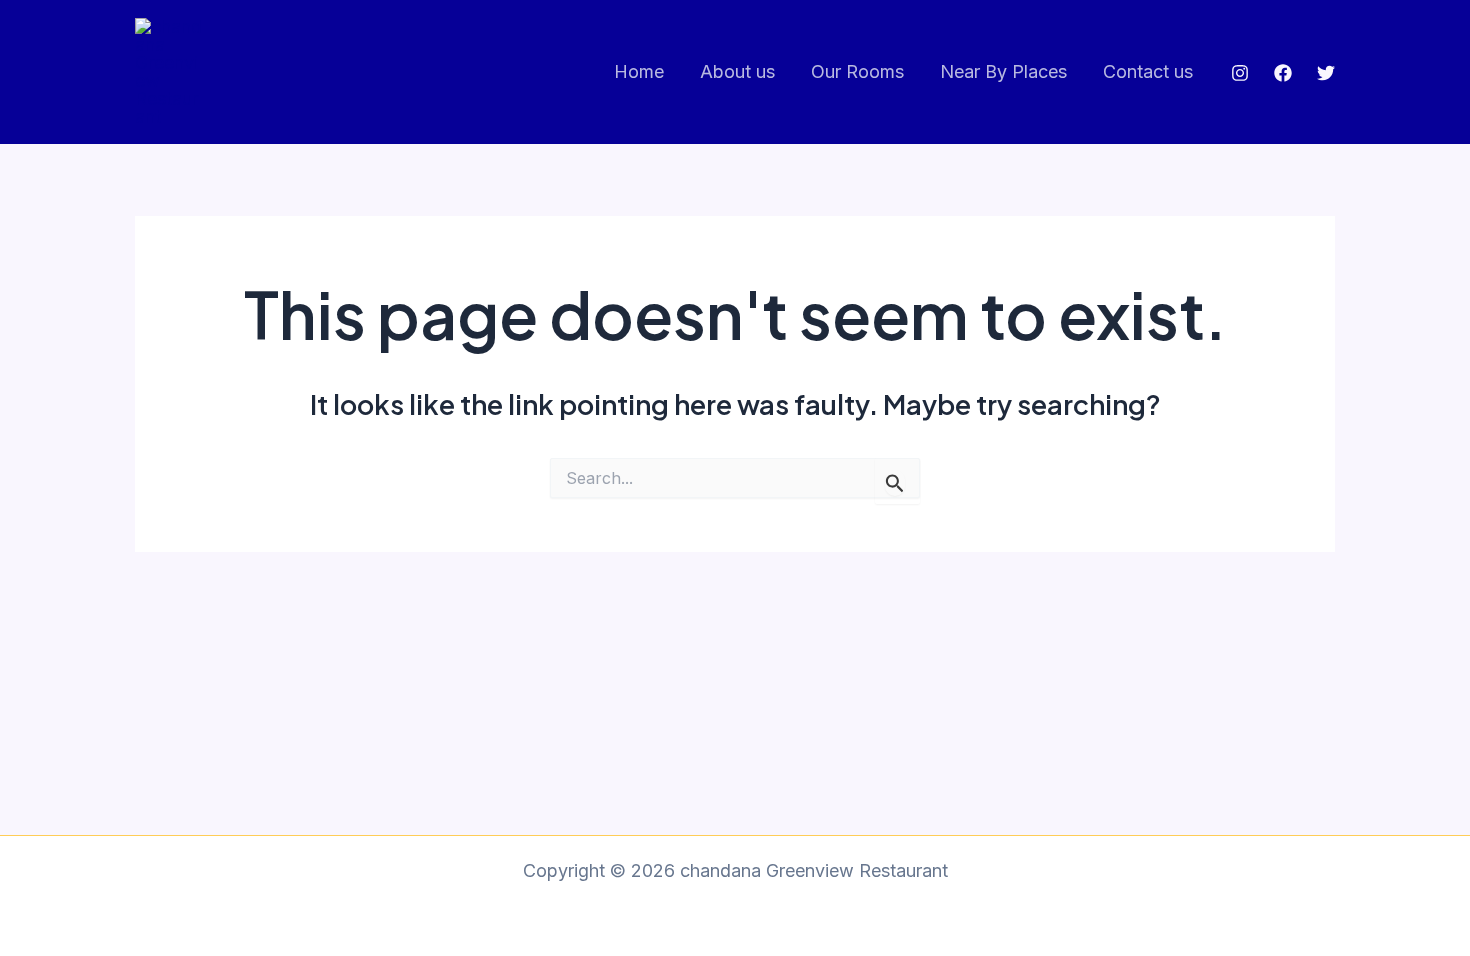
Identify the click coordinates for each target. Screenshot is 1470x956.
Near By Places (1003, 71)
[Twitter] (1326, 73)
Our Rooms (857, 71)
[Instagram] (1240, 73)
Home (639, 71)
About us (737, 71)
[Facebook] (1283, 73)
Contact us (1148, 71)
